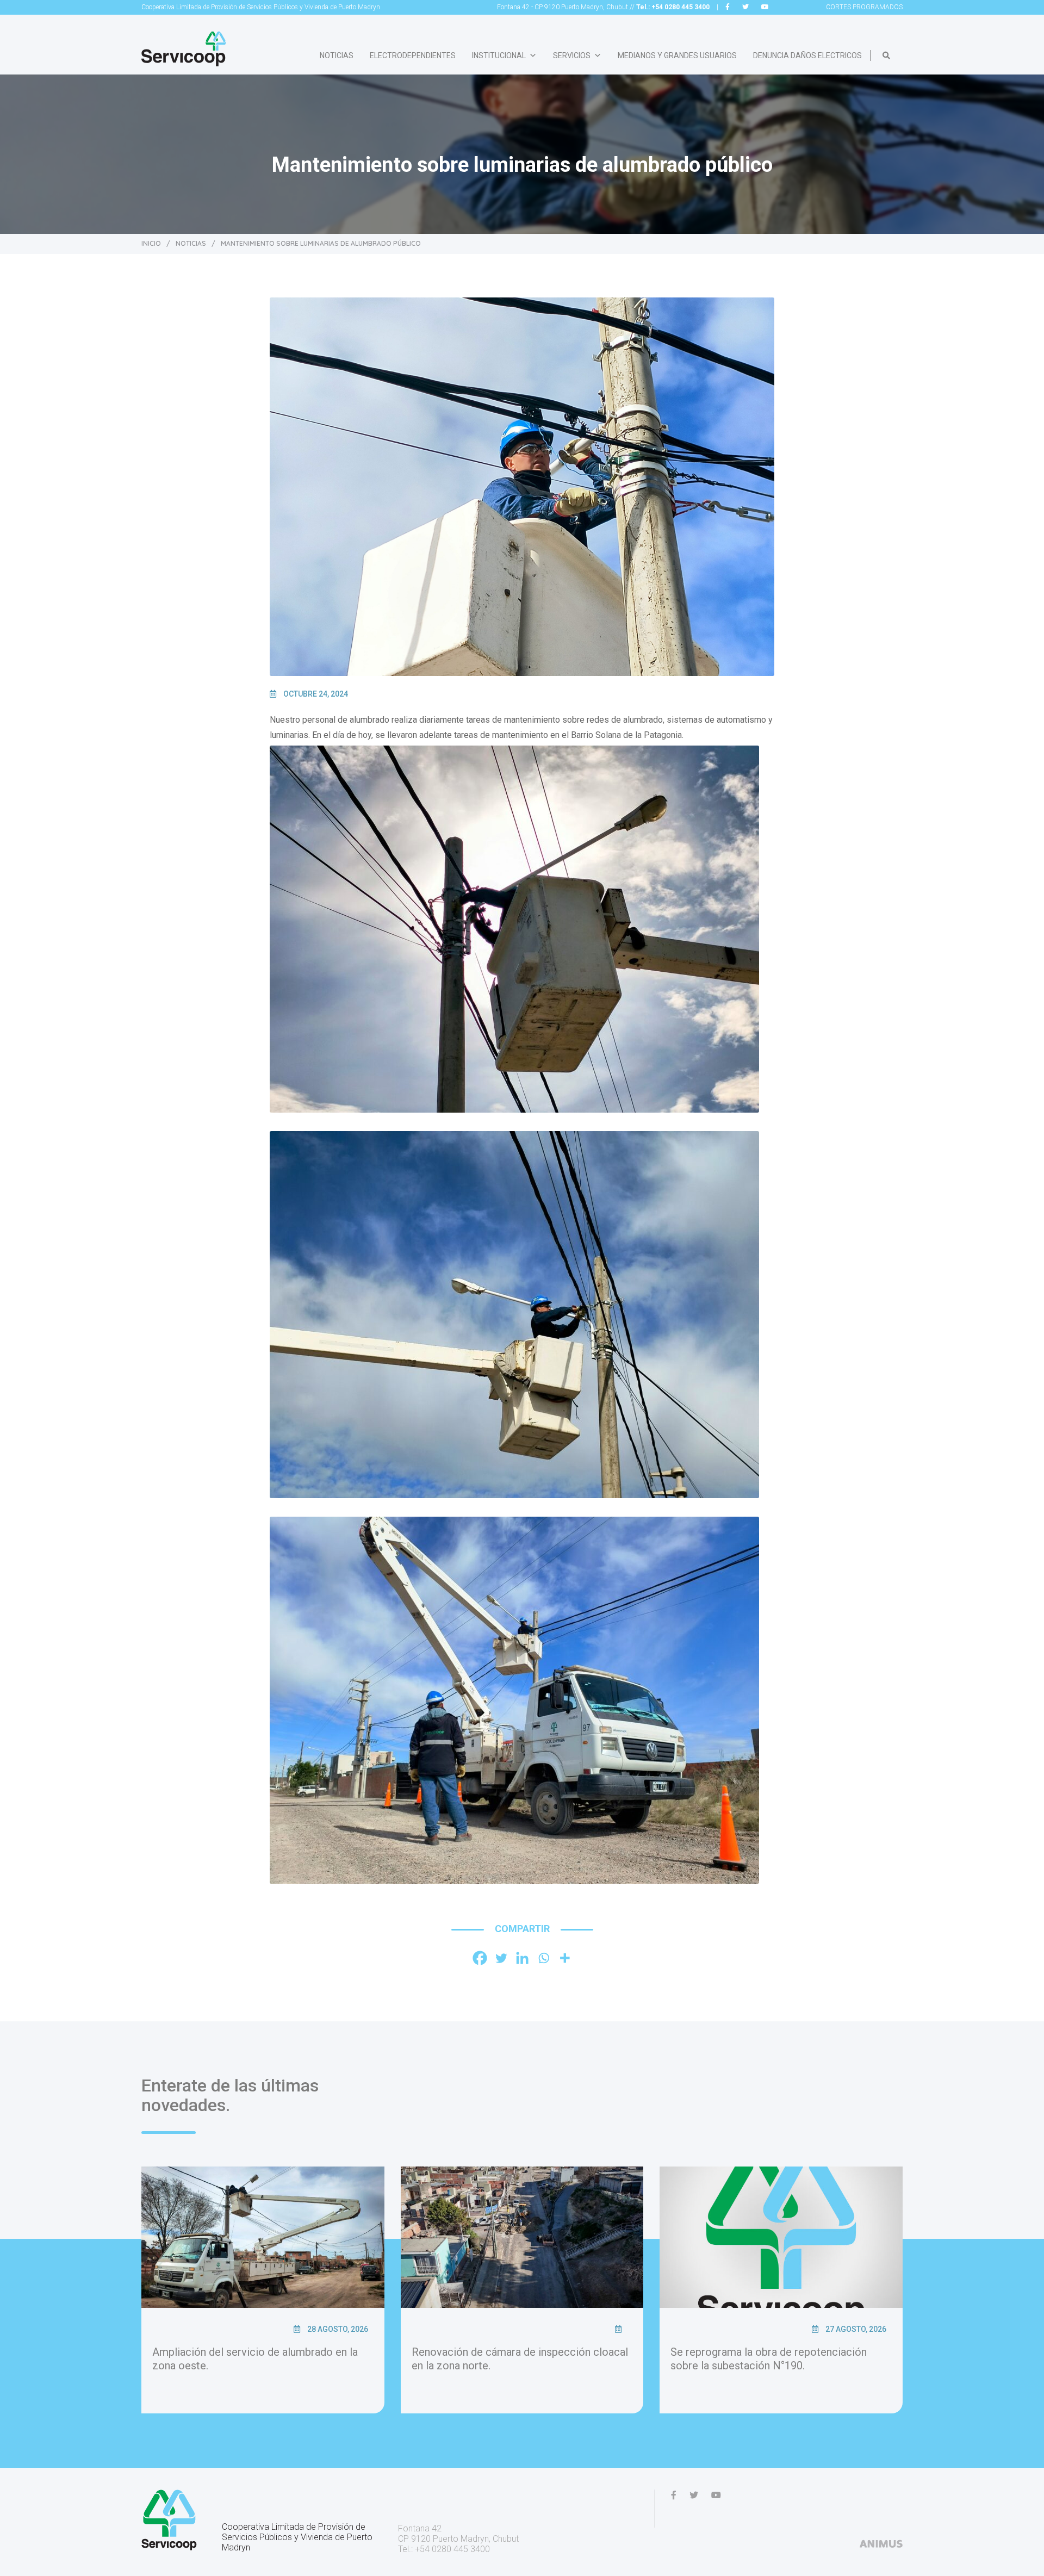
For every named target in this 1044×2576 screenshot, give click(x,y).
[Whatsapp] (543, 1958)
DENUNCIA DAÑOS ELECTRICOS (807, 55)
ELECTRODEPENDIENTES (413, 55)
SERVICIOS (572, 55)
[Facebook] (480, 1958)
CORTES (864, 7)
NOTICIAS (337, 55)
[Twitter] (501, 1958)
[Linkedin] (522, 1958)
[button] (886, 55)
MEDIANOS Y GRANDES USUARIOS (677, 55)
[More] (565, 1958)
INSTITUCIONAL (499, 55)
